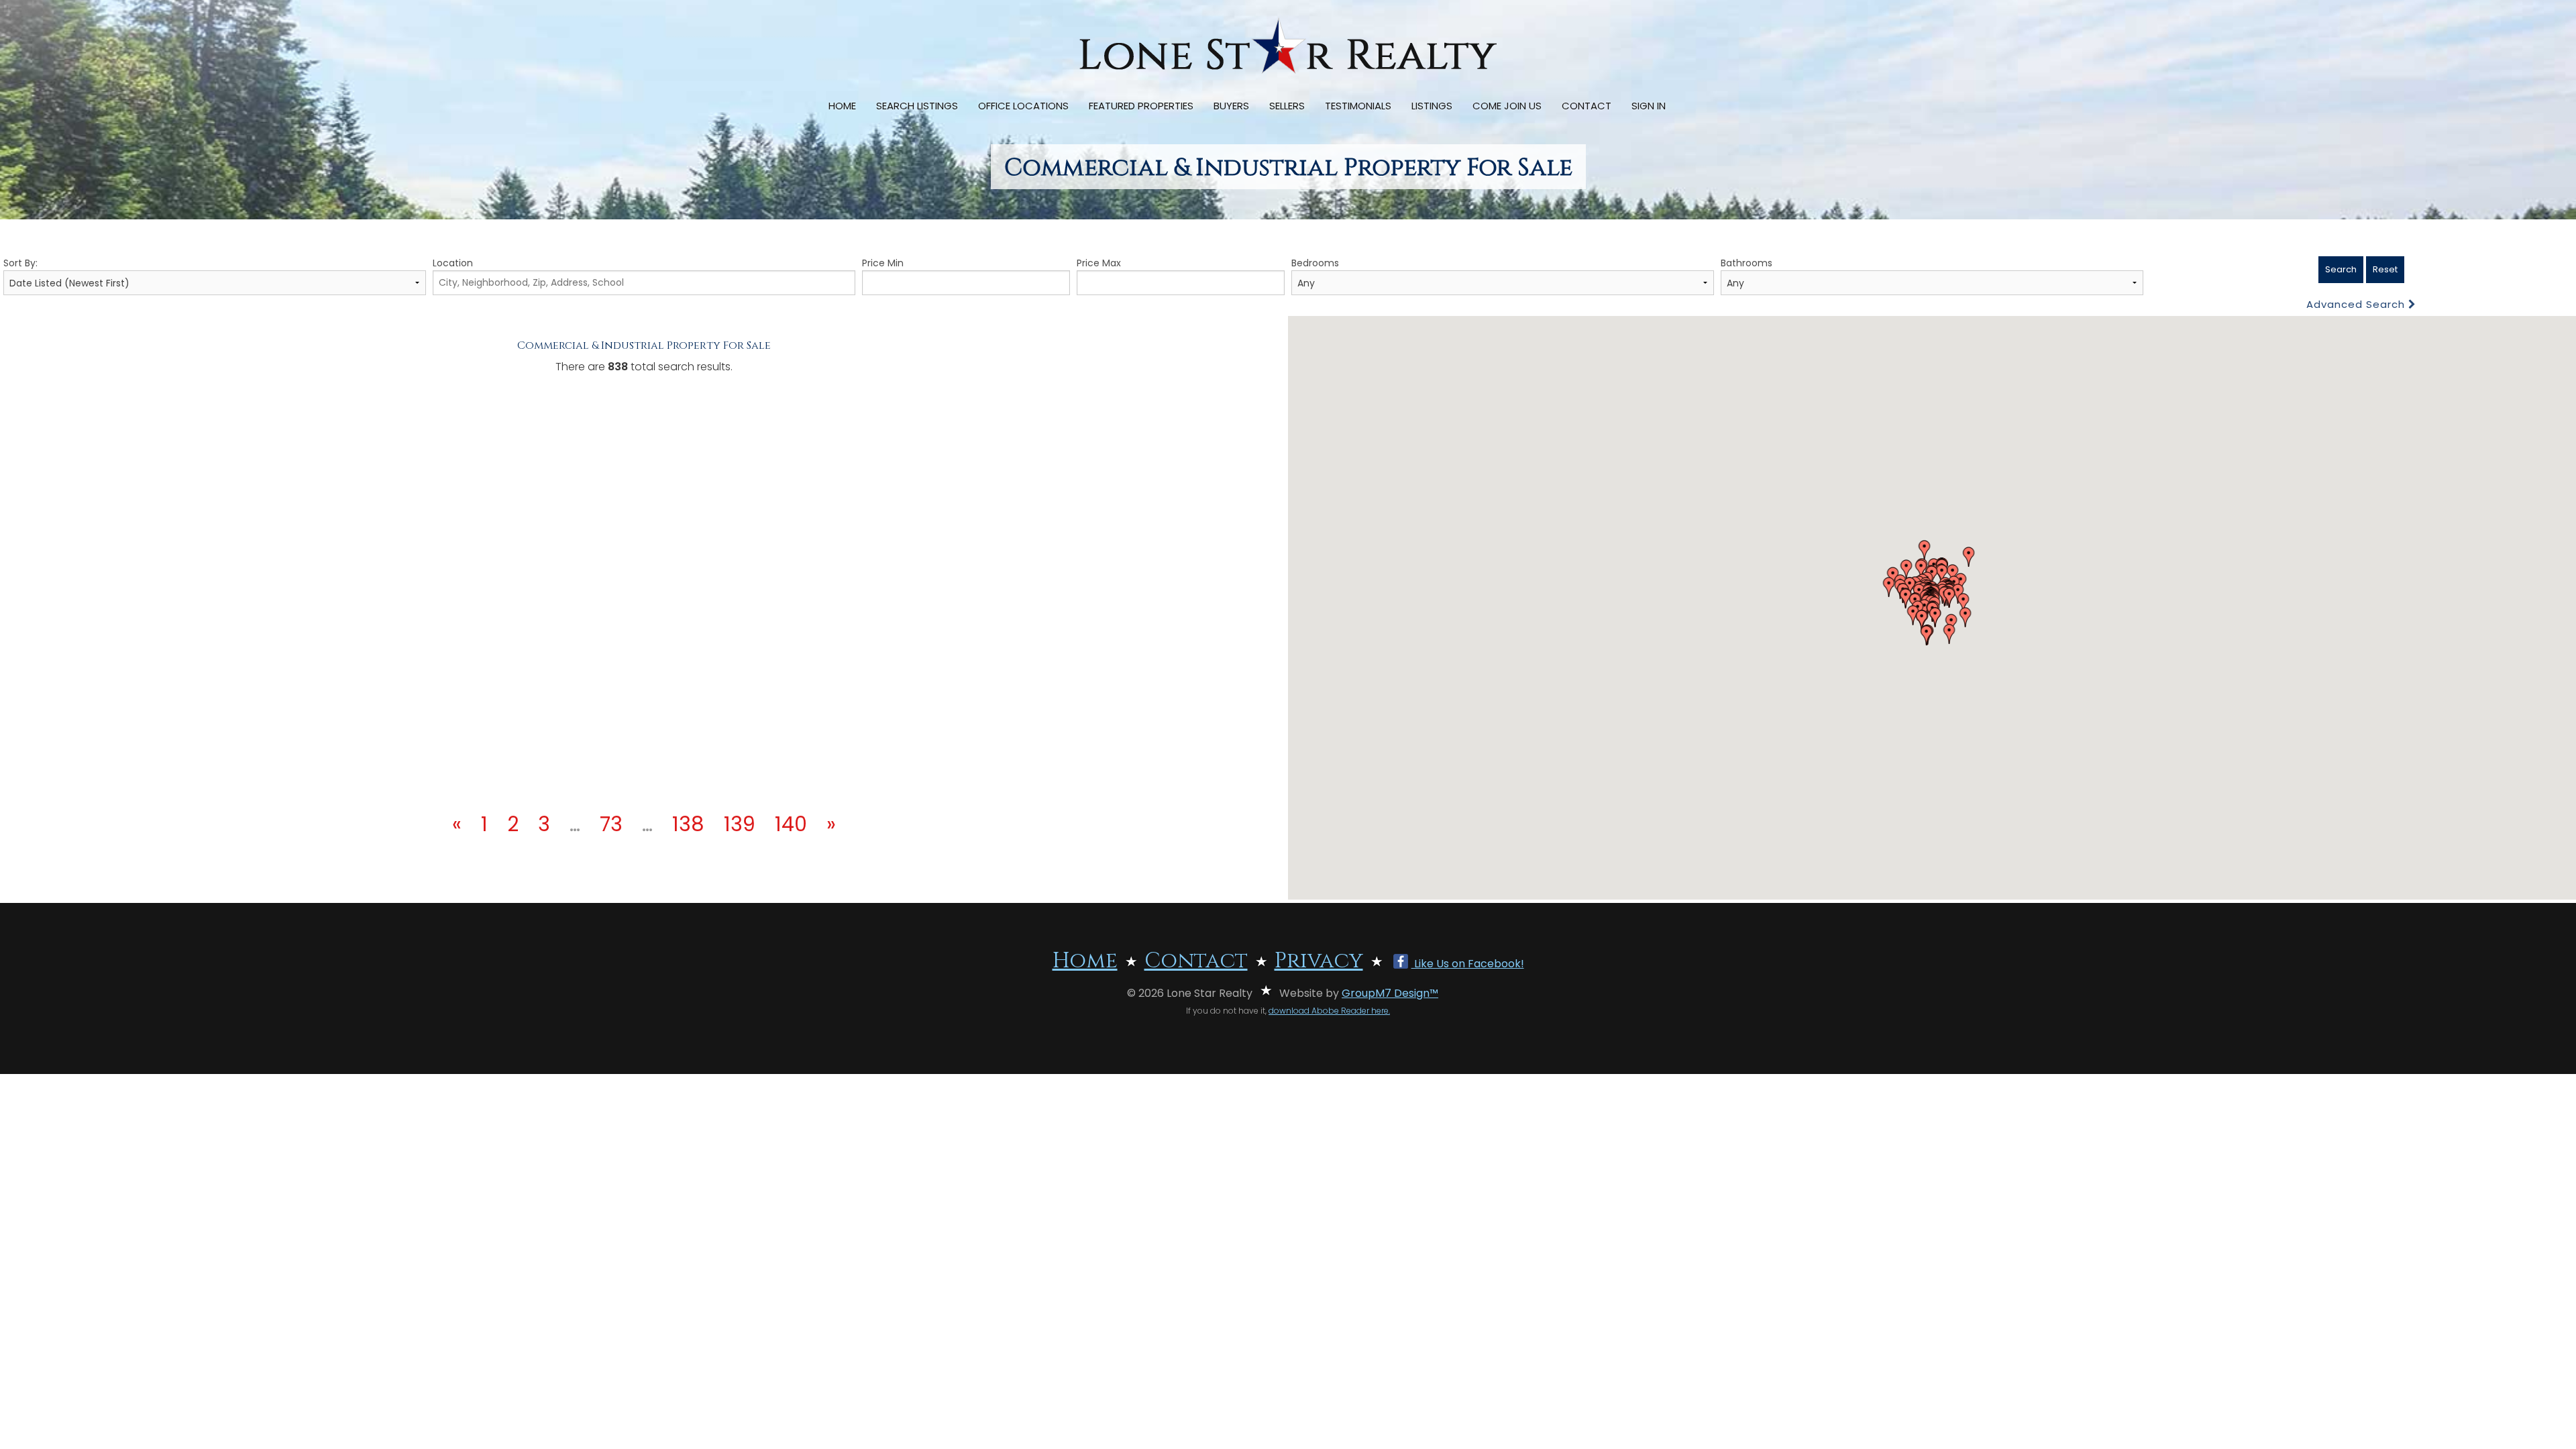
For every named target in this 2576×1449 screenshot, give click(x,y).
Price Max (1099, 263)
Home (842, 106)
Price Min (883, 263)
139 (740, 824)
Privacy (1319, 961)
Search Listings (917, 106)
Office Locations (1023, 106)
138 (688, 824)
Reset (2385, 269)
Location (453, 263)
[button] (1907, 570)
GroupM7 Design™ (1390, 993)
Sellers (1287, 106)
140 (791, 824)
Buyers (1231, 106)
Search (2341, 269)
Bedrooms (1315, 263)
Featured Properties (1141, 106)
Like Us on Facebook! (1468, 964)
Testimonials (1358, 106)
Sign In (1649, 106)
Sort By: (20, 263)
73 (611, 824)
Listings (1432, 106)
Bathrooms (1747, 263)
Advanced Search (2357, 304)
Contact (1587, 106)
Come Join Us (1507, 106)
